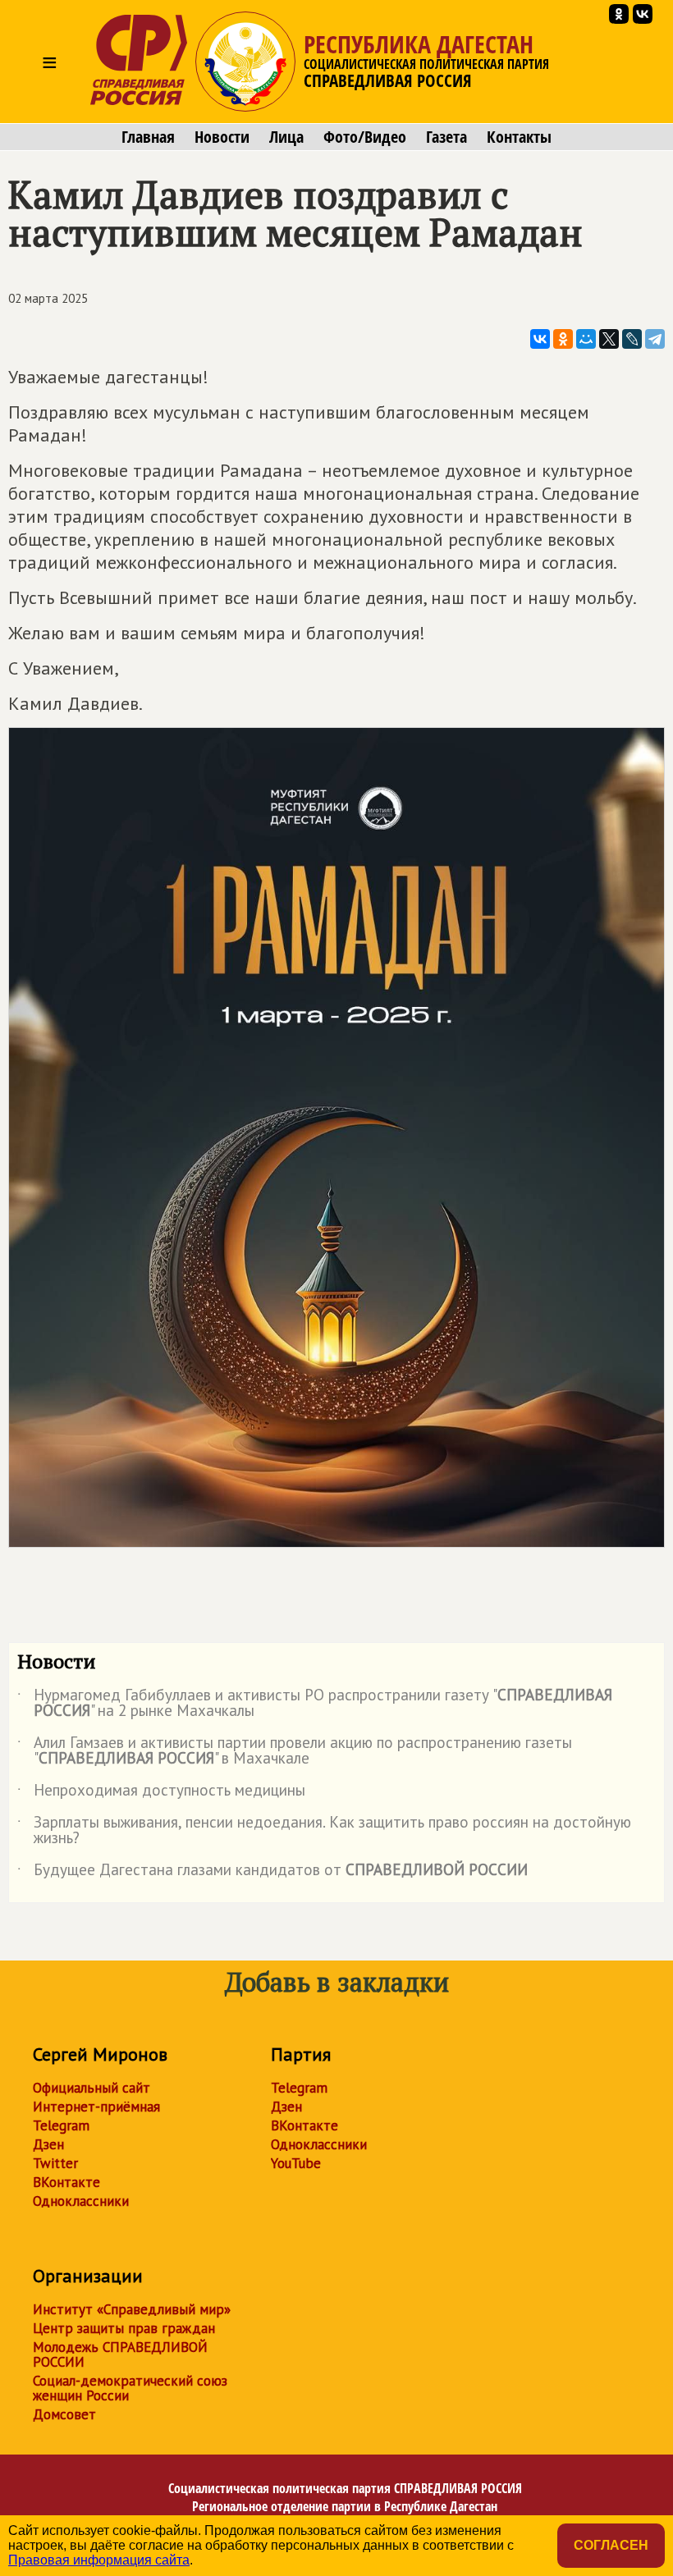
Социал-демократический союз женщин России (130, 2388)
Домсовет (64, 2414)
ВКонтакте (66, 2182)
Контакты (519, 137)
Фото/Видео (365, 137)
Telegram (61, 2125)
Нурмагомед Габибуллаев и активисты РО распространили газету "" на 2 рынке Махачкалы (315, 1704)
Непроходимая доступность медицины (161, 1793)
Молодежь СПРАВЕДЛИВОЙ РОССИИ (120, 2354)
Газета (446, 137)
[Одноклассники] (563, 339)
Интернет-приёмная (96, 2107)
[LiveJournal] (632, 339)
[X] (609, 339)
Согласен (611, 2545)
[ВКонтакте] (540, 339)
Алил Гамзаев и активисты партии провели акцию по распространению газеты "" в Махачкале (295, 1751)
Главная (148, 137)
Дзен (48, 2144)
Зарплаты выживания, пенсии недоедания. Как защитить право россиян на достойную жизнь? (324, 1831)
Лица (286, 137)
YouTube (296, 2163)
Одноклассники (81, 2201)
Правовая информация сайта (99, 2560)
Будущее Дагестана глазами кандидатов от (272, 1873)
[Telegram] (655, 339)
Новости (222, 137)
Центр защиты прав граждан (124, 2328)
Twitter (55, 2163)
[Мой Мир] (586, 339)
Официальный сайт (92, 2088)
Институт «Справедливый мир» (132, 2309)
